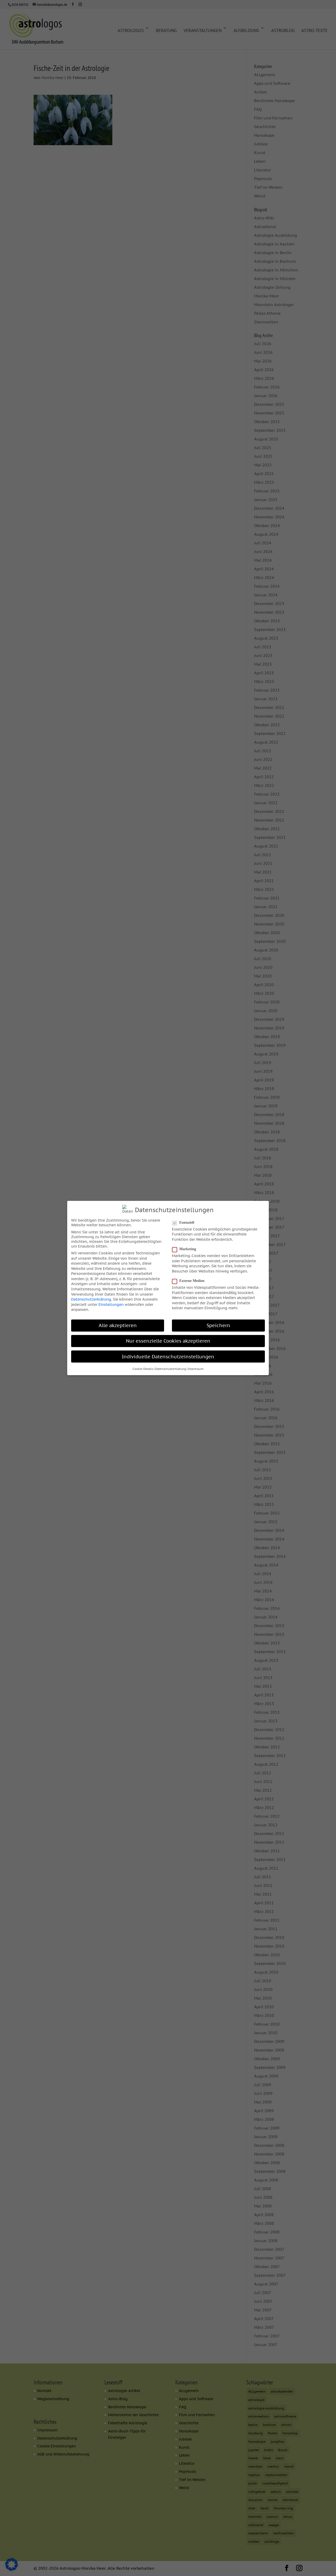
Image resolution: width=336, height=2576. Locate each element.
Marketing (188, 1249)
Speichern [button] (218, 1325)
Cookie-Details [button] (143, 1369)
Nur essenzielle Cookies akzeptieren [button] (168, 1341)
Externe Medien (192, 1281)
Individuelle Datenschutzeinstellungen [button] (168, 1357)
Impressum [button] (196, 1369)
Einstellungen (111, 1305)
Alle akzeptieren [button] (118, 1325)
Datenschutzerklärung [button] (170, 1369)
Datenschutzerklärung (91, 1299)
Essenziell (187, 1223)
